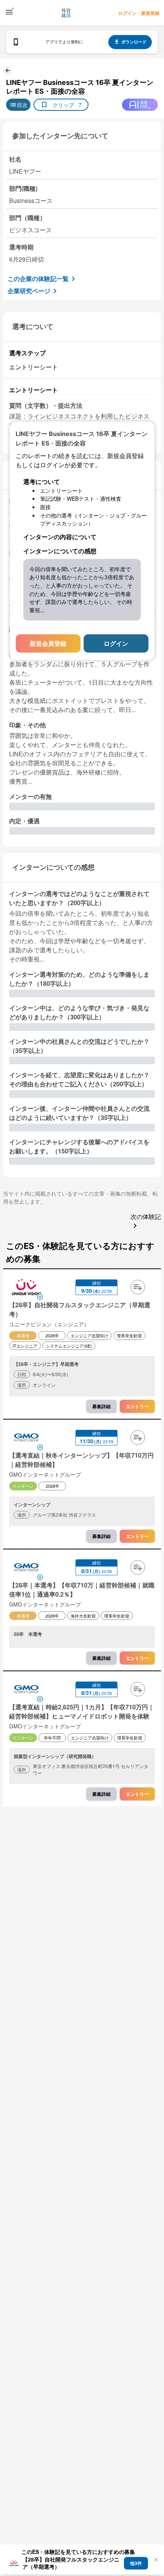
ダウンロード (134, 42)
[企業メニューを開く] (26, 1288)
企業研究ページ (29, 291)
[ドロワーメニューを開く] (9, 12)
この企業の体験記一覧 (38, 279)
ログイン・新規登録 (139, 13)
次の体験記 (146, 1216)
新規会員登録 (48, 643)
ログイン (116, 643)
